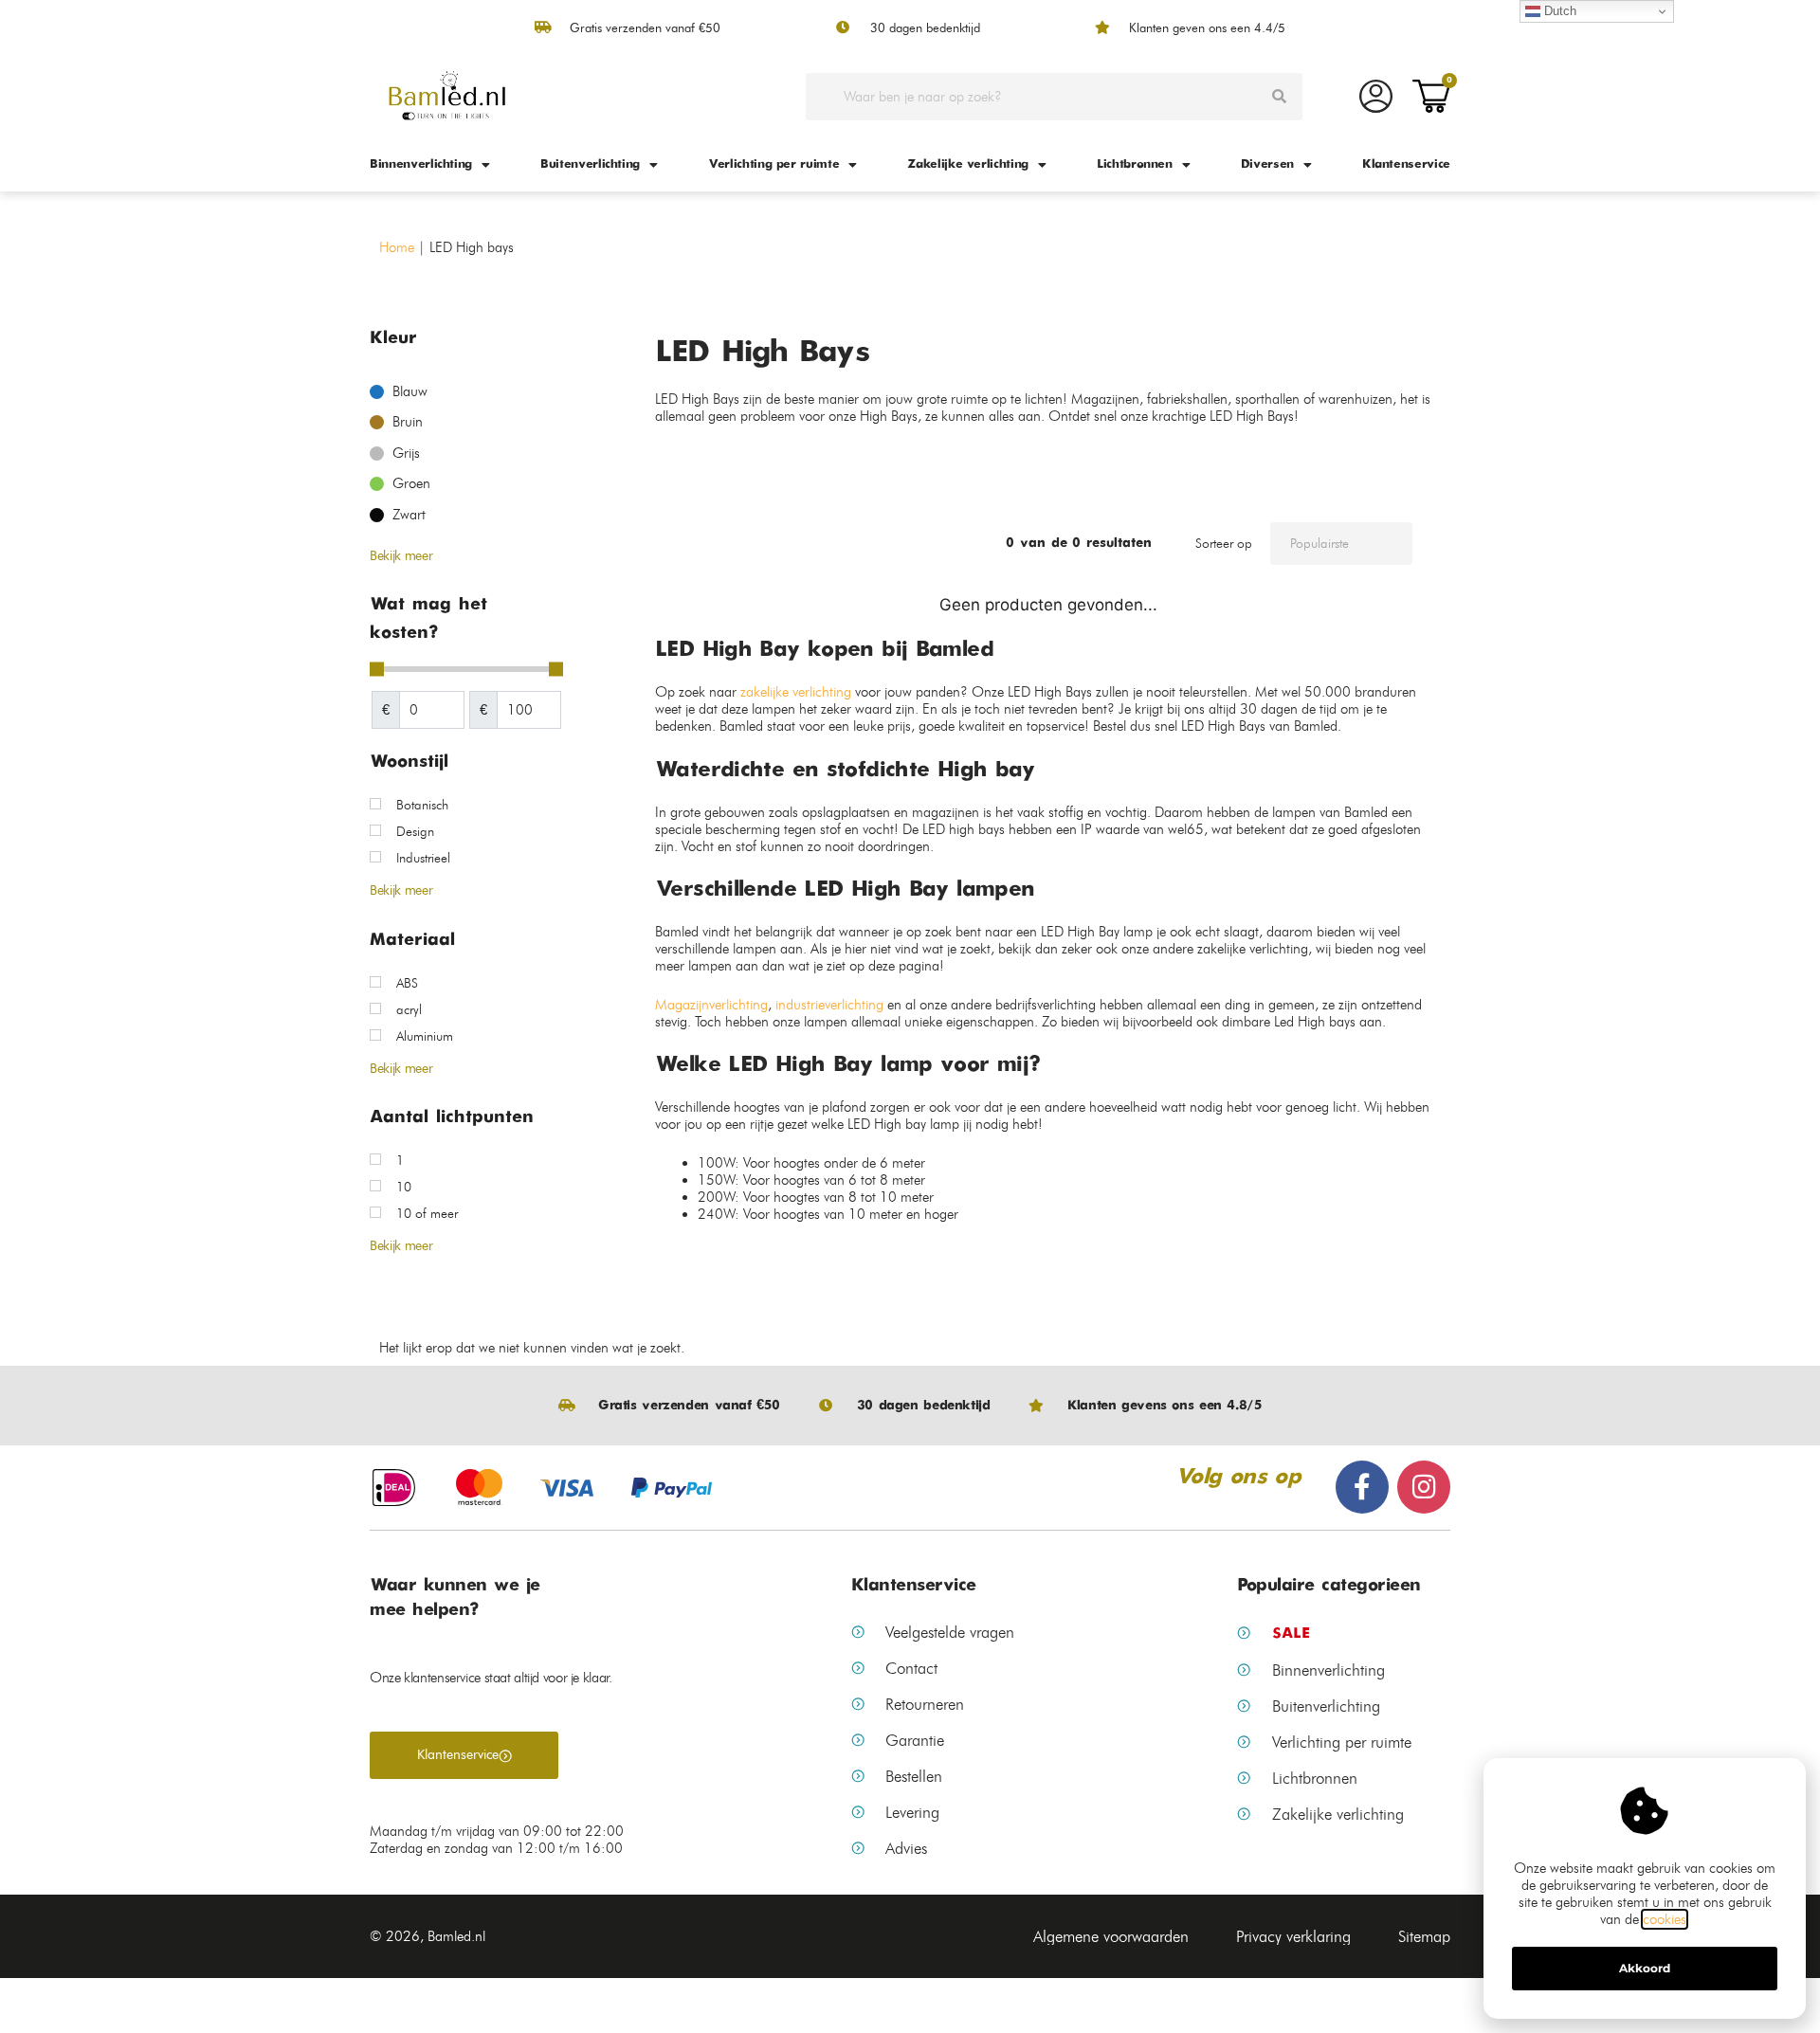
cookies (1665, 1919)
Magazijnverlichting (711, 1005)
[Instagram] (1424, 1487)
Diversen (1267, 164)
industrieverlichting (829, 1005)
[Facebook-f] (1362, 1487)
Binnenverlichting (421, 164)
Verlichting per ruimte (773, 164)
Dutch (1558, 11)
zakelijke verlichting (796, 692)
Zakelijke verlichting (968, 164)
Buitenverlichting (590, 164)
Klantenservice (1406, 164)
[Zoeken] (1279, 97)
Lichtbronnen (1135, 164)
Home (397, 247)
